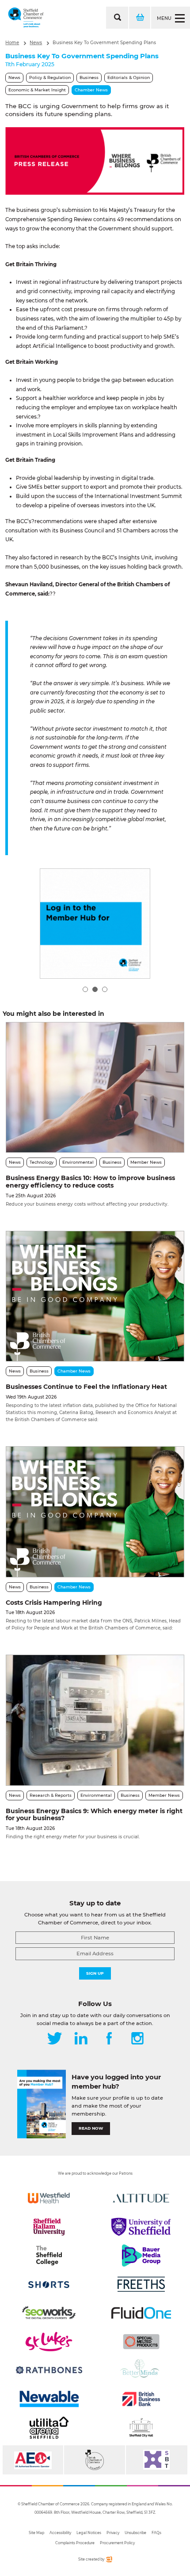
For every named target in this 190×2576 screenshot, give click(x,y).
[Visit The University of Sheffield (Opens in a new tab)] (141, 2227)
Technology (42, 1162)
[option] (95, 161)
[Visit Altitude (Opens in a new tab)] (141, 2198)
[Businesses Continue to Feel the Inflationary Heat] (95, 1296)
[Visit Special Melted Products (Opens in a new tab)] (141, 2342)
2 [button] (95, 989)
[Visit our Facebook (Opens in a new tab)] (109, 2039)
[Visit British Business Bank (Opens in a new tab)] (141, 2399)
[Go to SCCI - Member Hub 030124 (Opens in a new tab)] (95, 924)
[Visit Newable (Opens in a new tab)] (49, 2399)
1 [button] (85, 989)
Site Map (36, 2533)
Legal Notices (89, 2533)
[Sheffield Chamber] (26, 18)
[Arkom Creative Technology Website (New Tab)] (109, 2561)
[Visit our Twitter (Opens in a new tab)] (55, 2039)
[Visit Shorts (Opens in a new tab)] (49, 2284)
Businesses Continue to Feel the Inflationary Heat (86, 1387)
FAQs (156, 2533)
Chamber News (91, 90)
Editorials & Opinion (129, 77)
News (36, 43)
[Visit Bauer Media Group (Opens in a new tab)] (141, 2255)
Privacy (113, 2533)
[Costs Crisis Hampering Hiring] (95, 1512)
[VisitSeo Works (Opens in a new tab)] (49, 2313)
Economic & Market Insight (37, 90)
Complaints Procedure (75, 2543)
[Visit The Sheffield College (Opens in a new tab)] (49, 2255)
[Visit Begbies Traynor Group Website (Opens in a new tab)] (94, 2460)
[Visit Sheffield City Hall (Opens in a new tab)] (141, 2428)
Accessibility (60, 2533)
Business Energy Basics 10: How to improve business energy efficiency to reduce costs (90, 1182)
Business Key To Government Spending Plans (104, 43)
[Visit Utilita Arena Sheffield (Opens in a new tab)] (49, 2428)
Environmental (78, 1162)
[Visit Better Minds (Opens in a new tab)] (141, 2370)
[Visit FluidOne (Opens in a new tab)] (141, 2313)
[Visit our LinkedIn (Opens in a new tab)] (81, 2039)
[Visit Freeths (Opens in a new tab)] (141, 2284)
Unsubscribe (135, 2533)
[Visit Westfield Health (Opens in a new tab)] (49, 2198)
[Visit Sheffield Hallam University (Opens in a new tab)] (49, 2227)
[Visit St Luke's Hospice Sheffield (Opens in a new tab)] (49, 2342)
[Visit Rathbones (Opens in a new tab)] (49, 2370)
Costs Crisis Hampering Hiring (54, 1603)
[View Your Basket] (139, 18)
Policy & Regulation (50, 77)
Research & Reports (51, 1795)
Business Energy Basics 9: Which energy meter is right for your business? (94, 1815)
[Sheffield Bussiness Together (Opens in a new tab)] (157, 2460)
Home (12, 43)
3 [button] (105, 989)
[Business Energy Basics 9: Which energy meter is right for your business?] (95, 1720)
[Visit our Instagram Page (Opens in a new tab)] (137, 2039)
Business (89, 77)
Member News (146, 1162)
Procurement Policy (117, 2543)
